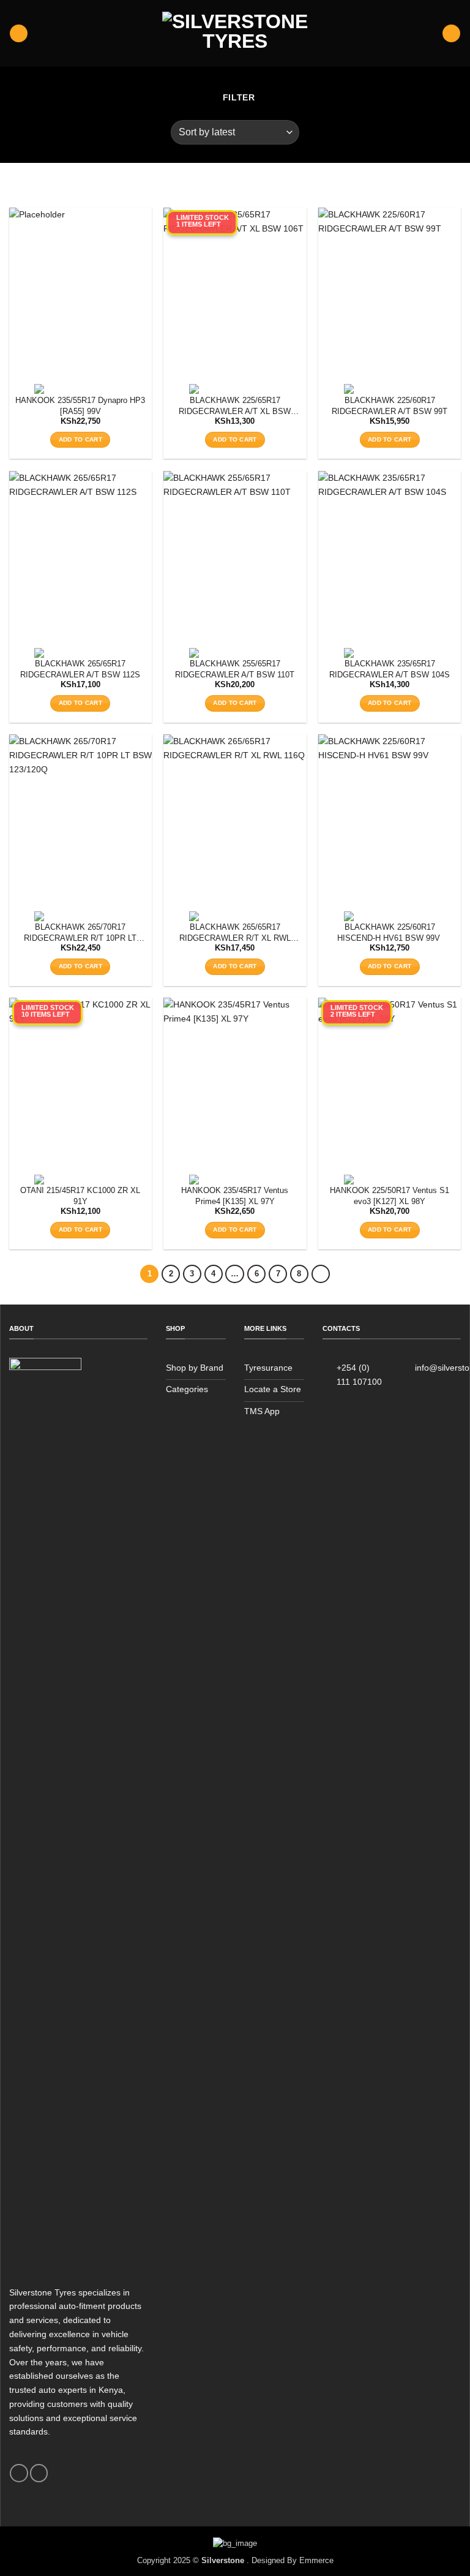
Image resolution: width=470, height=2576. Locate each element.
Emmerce (316, 2560)
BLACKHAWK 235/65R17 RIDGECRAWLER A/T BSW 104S (390, 669)
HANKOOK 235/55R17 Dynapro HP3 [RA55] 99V (80, 406)
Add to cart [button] (80, 439)
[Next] (321, 1274)
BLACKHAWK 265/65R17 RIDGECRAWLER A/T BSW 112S (80, 669)
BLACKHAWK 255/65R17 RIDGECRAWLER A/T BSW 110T (235, 669)
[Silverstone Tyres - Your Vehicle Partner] (235, 33)
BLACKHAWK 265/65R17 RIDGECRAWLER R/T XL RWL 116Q (235, 933)
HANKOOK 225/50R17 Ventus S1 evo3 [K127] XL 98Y (390, 1196)
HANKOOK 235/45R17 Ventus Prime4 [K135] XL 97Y (235, 1196)
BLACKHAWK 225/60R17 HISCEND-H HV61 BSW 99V (390, 932)
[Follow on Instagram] (39, 2473)
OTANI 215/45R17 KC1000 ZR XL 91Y (80, 1196)
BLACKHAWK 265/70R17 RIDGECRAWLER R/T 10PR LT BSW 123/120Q (80, 933)
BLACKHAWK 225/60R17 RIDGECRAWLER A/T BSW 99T (390, 406)
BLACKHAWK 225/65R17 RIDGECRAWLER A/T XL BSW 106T (235, 406)
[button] (18, 33)
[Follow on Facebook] (19, 2473)
